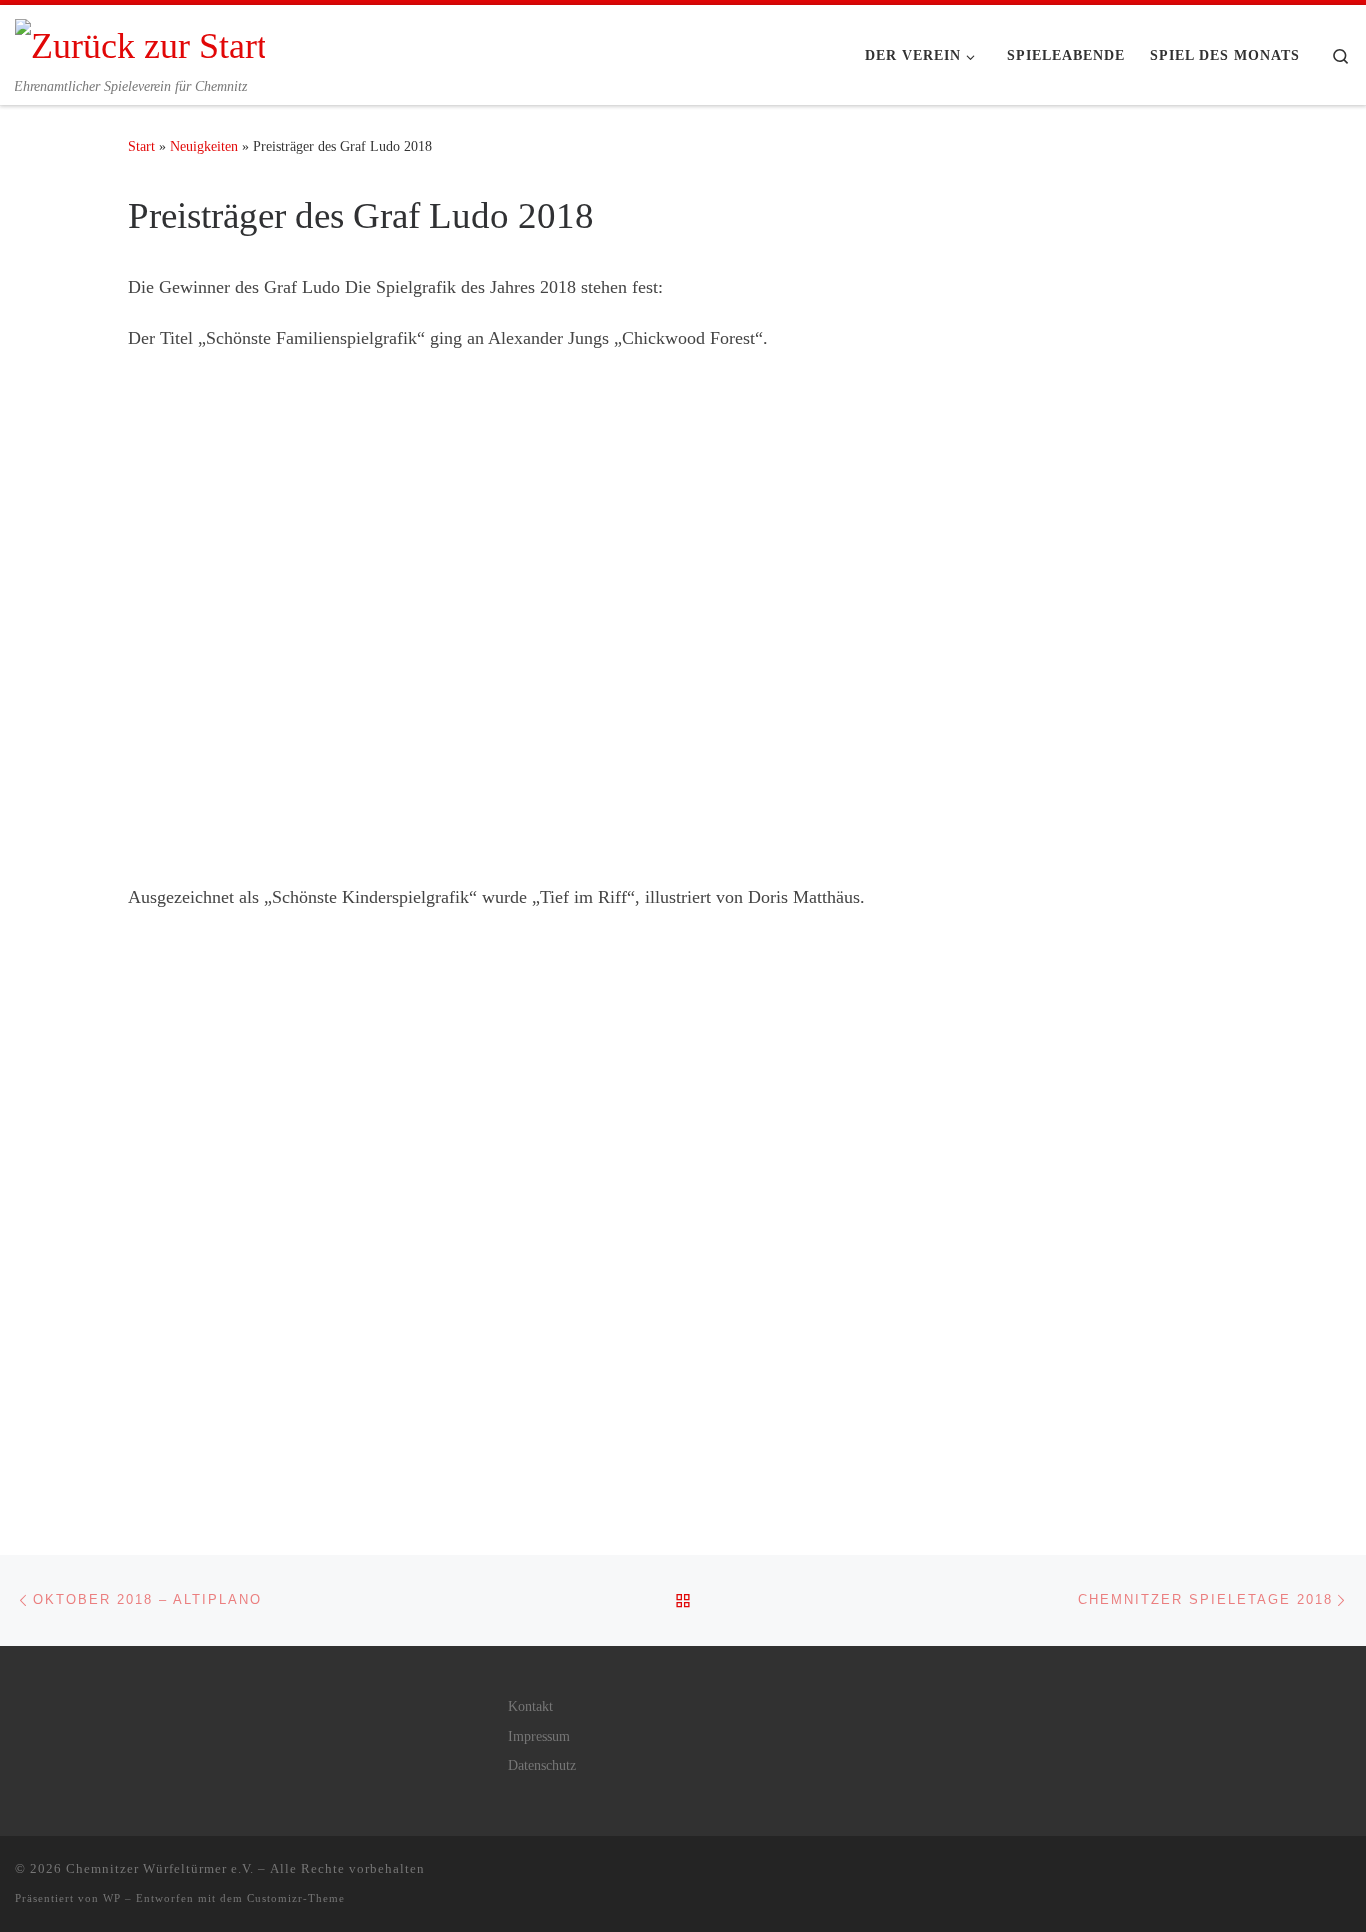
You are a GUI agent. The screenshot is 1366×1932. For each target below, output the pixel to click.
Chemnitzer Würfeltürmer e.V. (160, 1868)
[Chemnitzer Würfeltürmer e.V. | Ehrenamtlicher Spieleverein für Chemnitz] (140, 42)
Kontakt (530, 1706)
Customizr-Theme (296, 1898)
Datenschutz (542, 1765)
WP (112, 1898)
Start (141, 146)
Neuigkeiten (204, 146)
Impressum (539, 1736)
